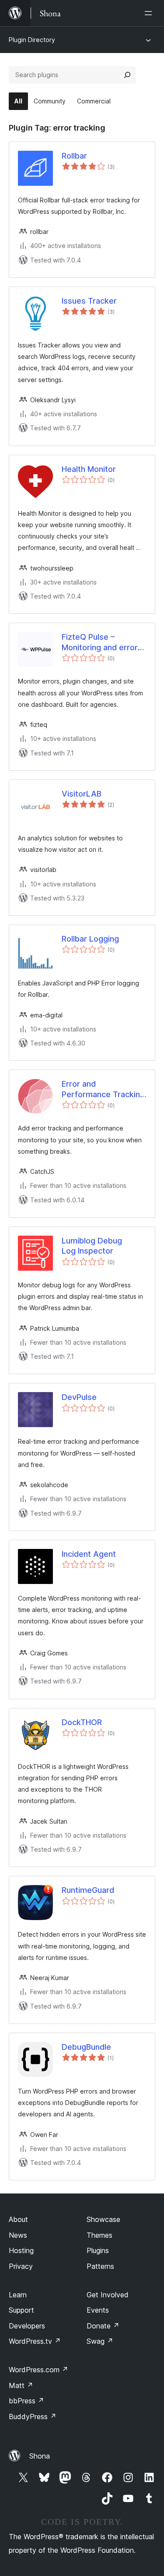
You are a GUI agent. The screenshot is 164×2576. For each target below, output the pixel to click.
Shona (40, 2456)
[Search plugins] (127, 75)
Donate (103, 2326)
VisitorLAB (82, 794)
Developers (27, 2326)
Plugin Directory (32, 40)
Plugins (98, 2250)
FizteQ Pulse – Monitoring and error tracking (100, 642)
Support (21, 2310)
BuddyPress (33, 2417)
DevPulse (79, 1397)
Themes (99, 2235)
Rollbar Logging (90, 939)
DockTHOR (82, 1722)
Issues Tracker (89, 301)
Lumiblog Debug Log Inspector (92, 1246)
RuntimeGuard (88, 1890)
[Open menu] (150, 13)
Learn (18, 2295)
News (18, 2235)
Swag (100, 2341)
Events (98, 2310)
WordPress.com (38, 2370)
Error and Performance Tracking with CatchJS (103, 1089)
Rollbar (74, 156)
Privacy (21, 2266)
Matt (21, 2385)
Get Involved (108, 2295)
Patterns (100, 2266)
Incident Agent (89, 1554)
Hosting (21, 2250)
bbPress (26, 2401)
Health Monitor (89, 469)
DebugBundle (86, 2047)
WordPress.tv (35, 2341)
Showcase (103, 2219)
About (18, 2219)
